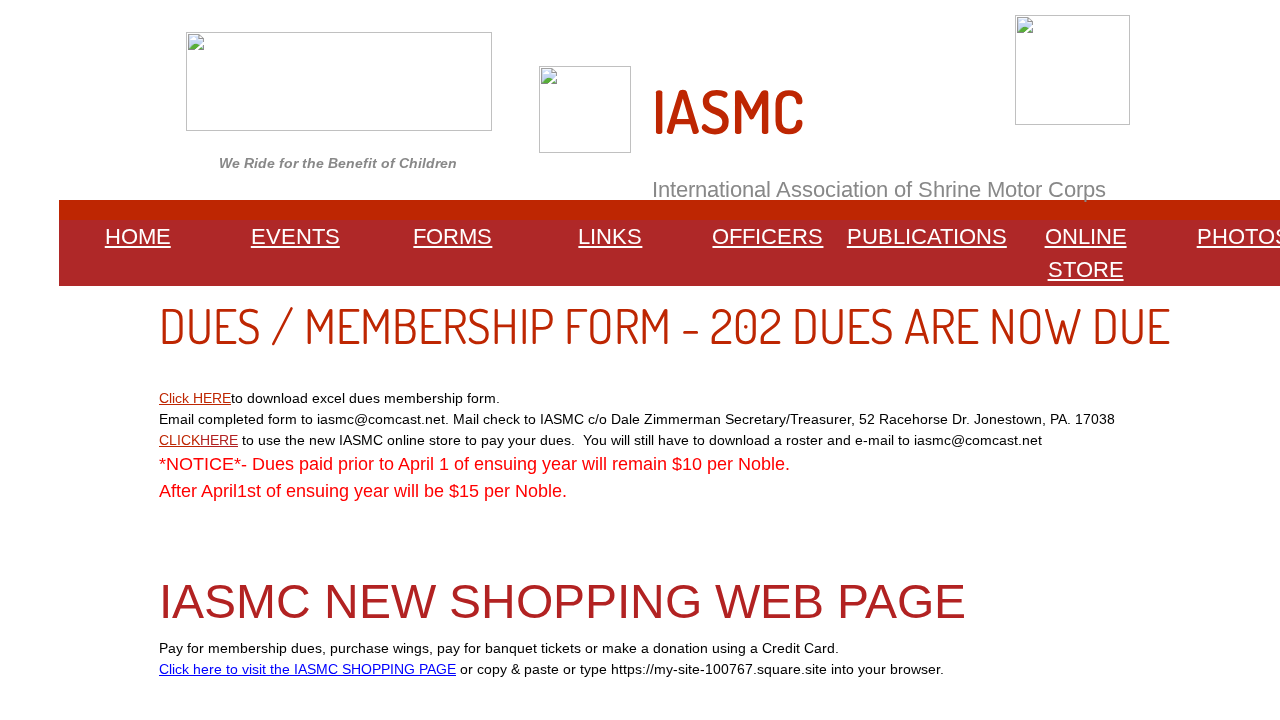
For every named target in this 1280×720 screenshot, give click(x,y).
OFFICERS (767, 236)
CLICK (179, 440)
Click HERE (195, 398)
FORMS (452, 236)
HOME (138, 236)
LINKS (610, 236)
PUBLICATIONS (927, 236)
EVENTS (295, 236)
